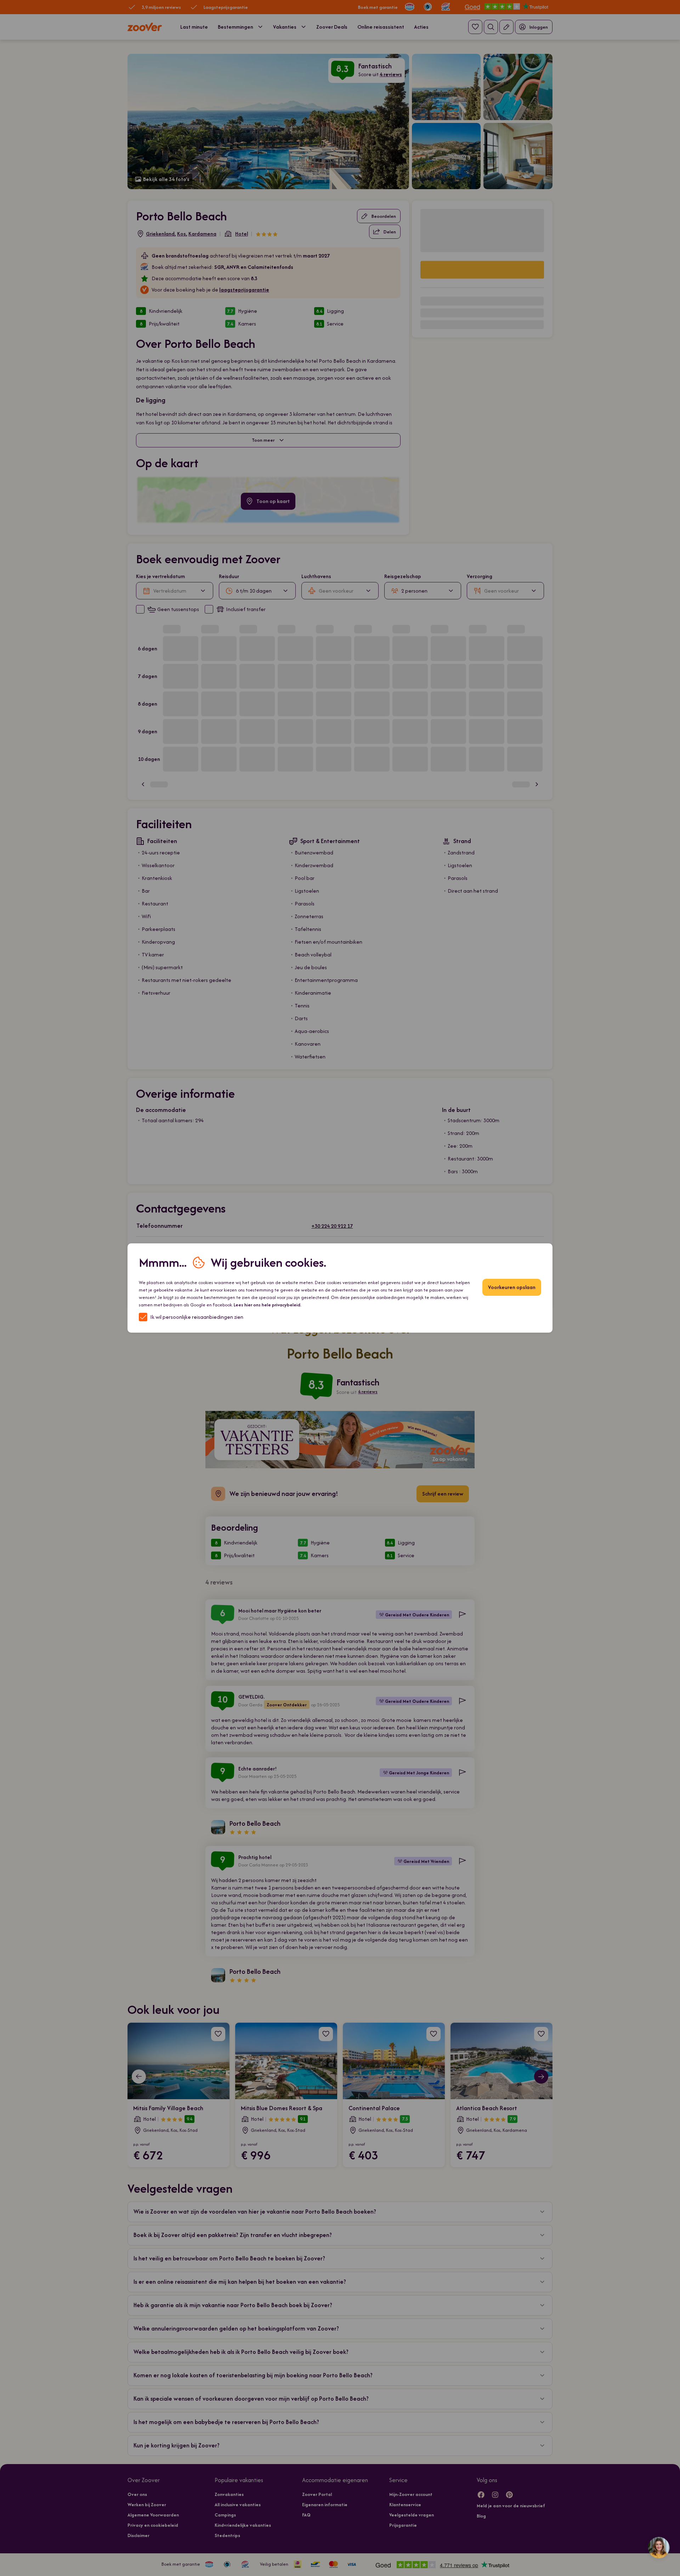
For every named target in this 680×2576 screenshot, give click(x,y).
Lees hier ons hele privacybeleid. (268, 1305)
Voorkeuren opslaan (512, 1287)
